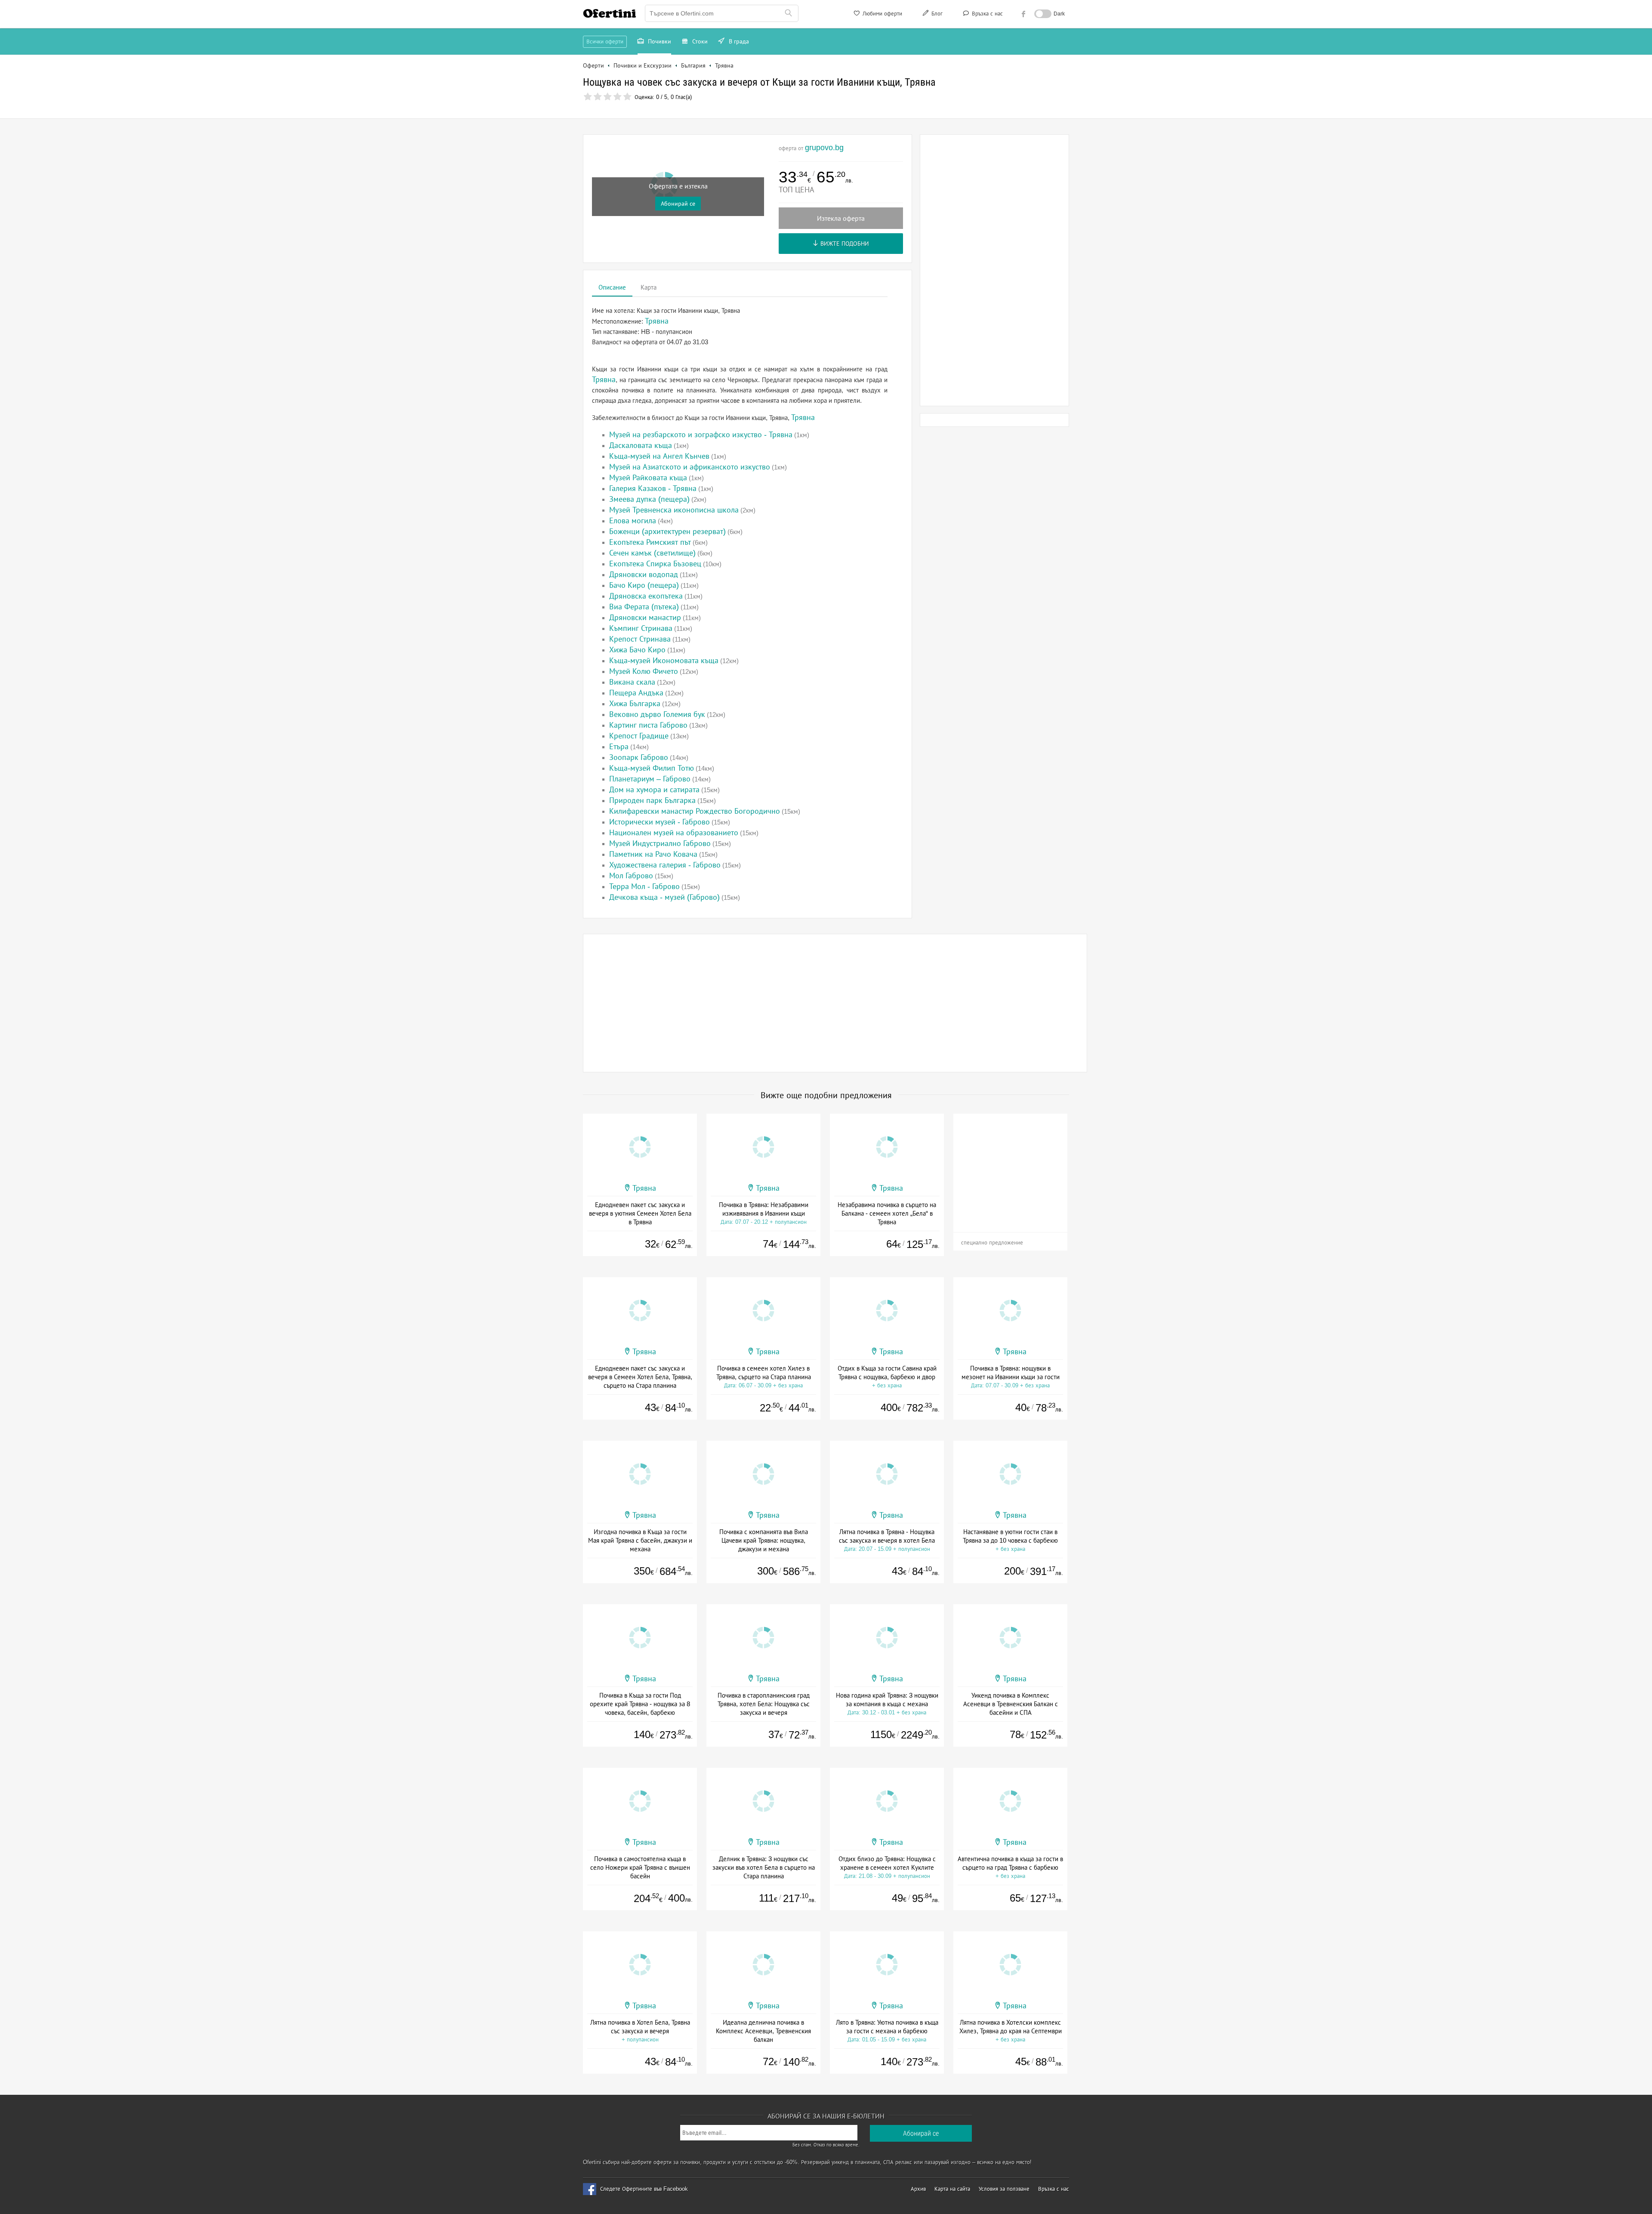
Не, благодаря (900, 136)
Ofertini (610, 13)
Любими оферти (881, 14)
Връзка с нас (986, 14)
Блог (936, 14)
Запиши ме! (889, 118)
